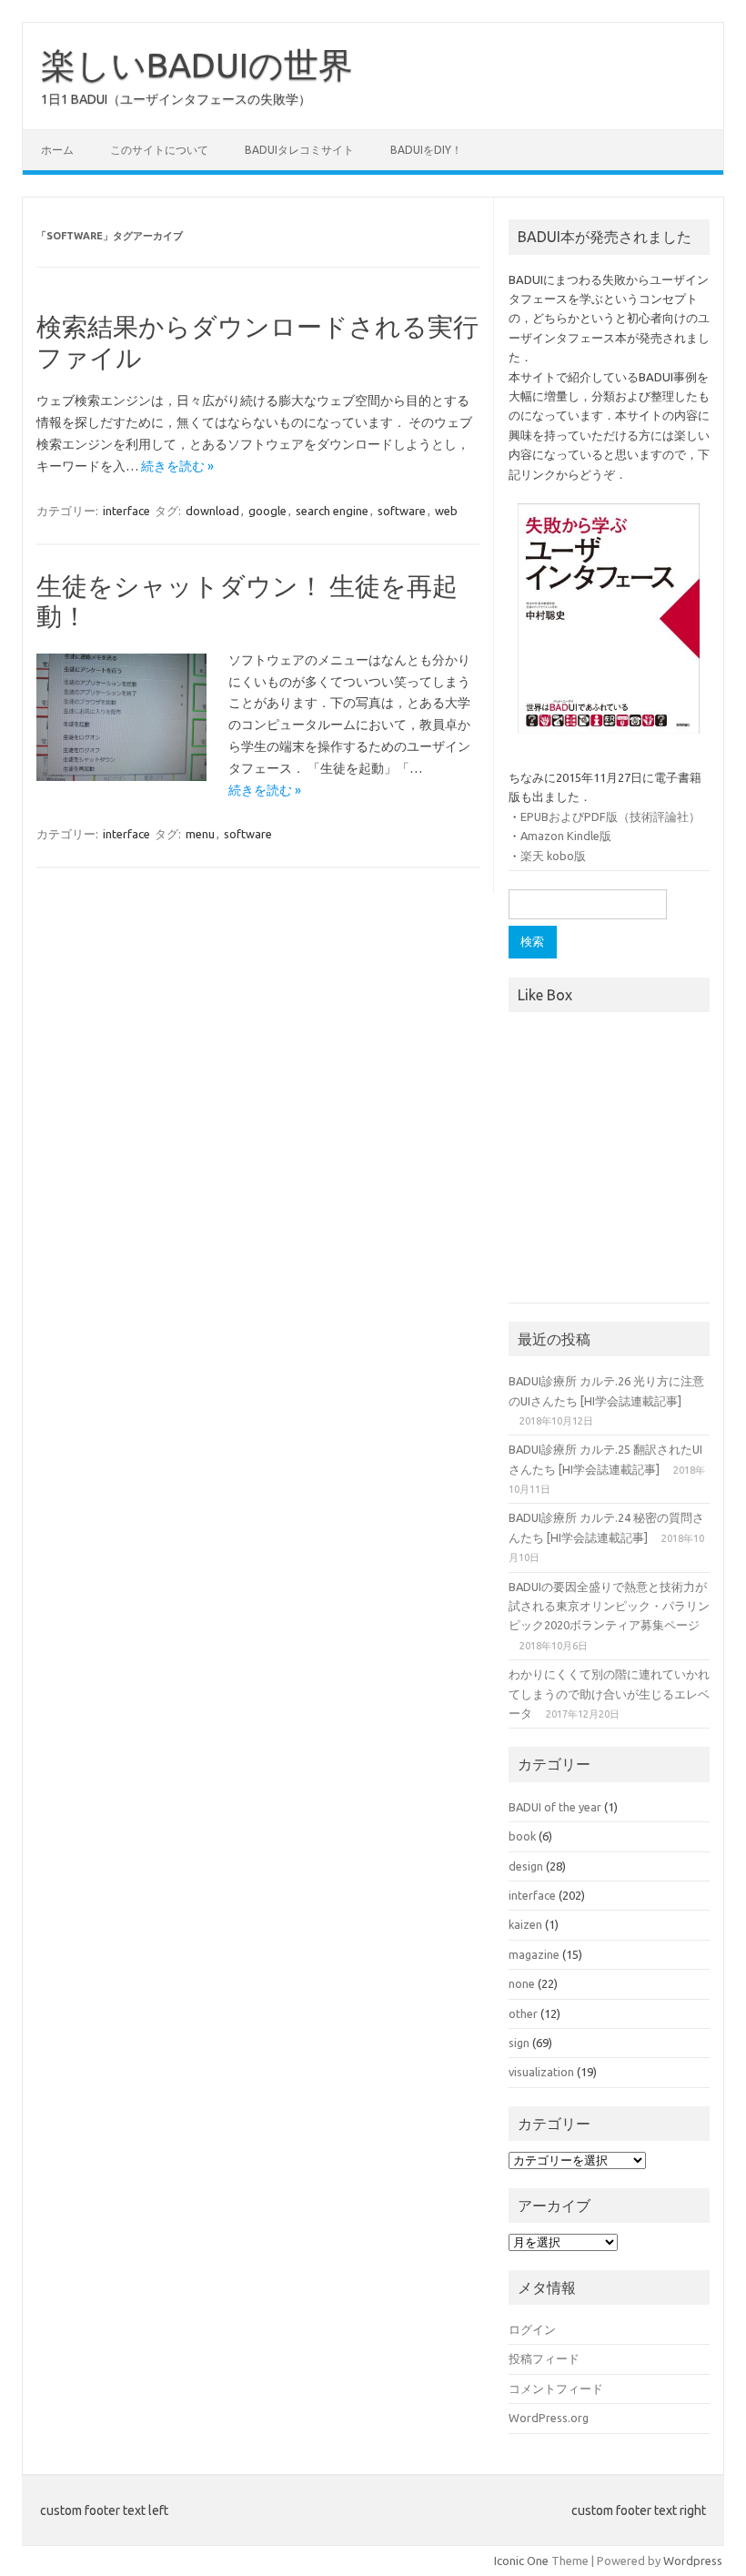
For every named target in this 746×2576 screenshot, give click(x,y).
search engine (332, 511)
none (522, 1983)
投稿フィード (544, 2358)
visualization (541, 2072)
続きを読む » (177, 466)
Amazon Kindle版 (566, 836)
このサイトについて (159, 150)
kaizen (525, 1924)
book (522, 1836)
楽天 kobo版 (553, 856)
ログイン (532, 2329)
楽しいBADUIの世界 (197, 65)
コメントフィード (556, 2388)
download (212, 511)
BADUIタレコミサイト (299, 150)
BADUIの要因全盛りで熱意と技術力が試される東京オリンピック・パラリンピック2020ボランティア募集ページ (609, 1606)
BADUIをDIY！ (426, 150)
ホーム (57, 150)
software (402, 511)
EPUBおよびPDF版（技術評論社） (610, 816)
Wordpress (693, 2561)
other (523, 2013)
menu (200, 834)
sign (519, 2043)
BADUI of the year (555, 1807)
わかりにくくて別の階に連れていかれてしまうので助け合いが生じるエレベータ (609, 1694)
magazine (534, 1954)
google (267, 511)
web (446, 511)
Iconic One (521, 2561)
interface (126, 511)
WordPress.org (549, 2418)
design (526, 1866)
